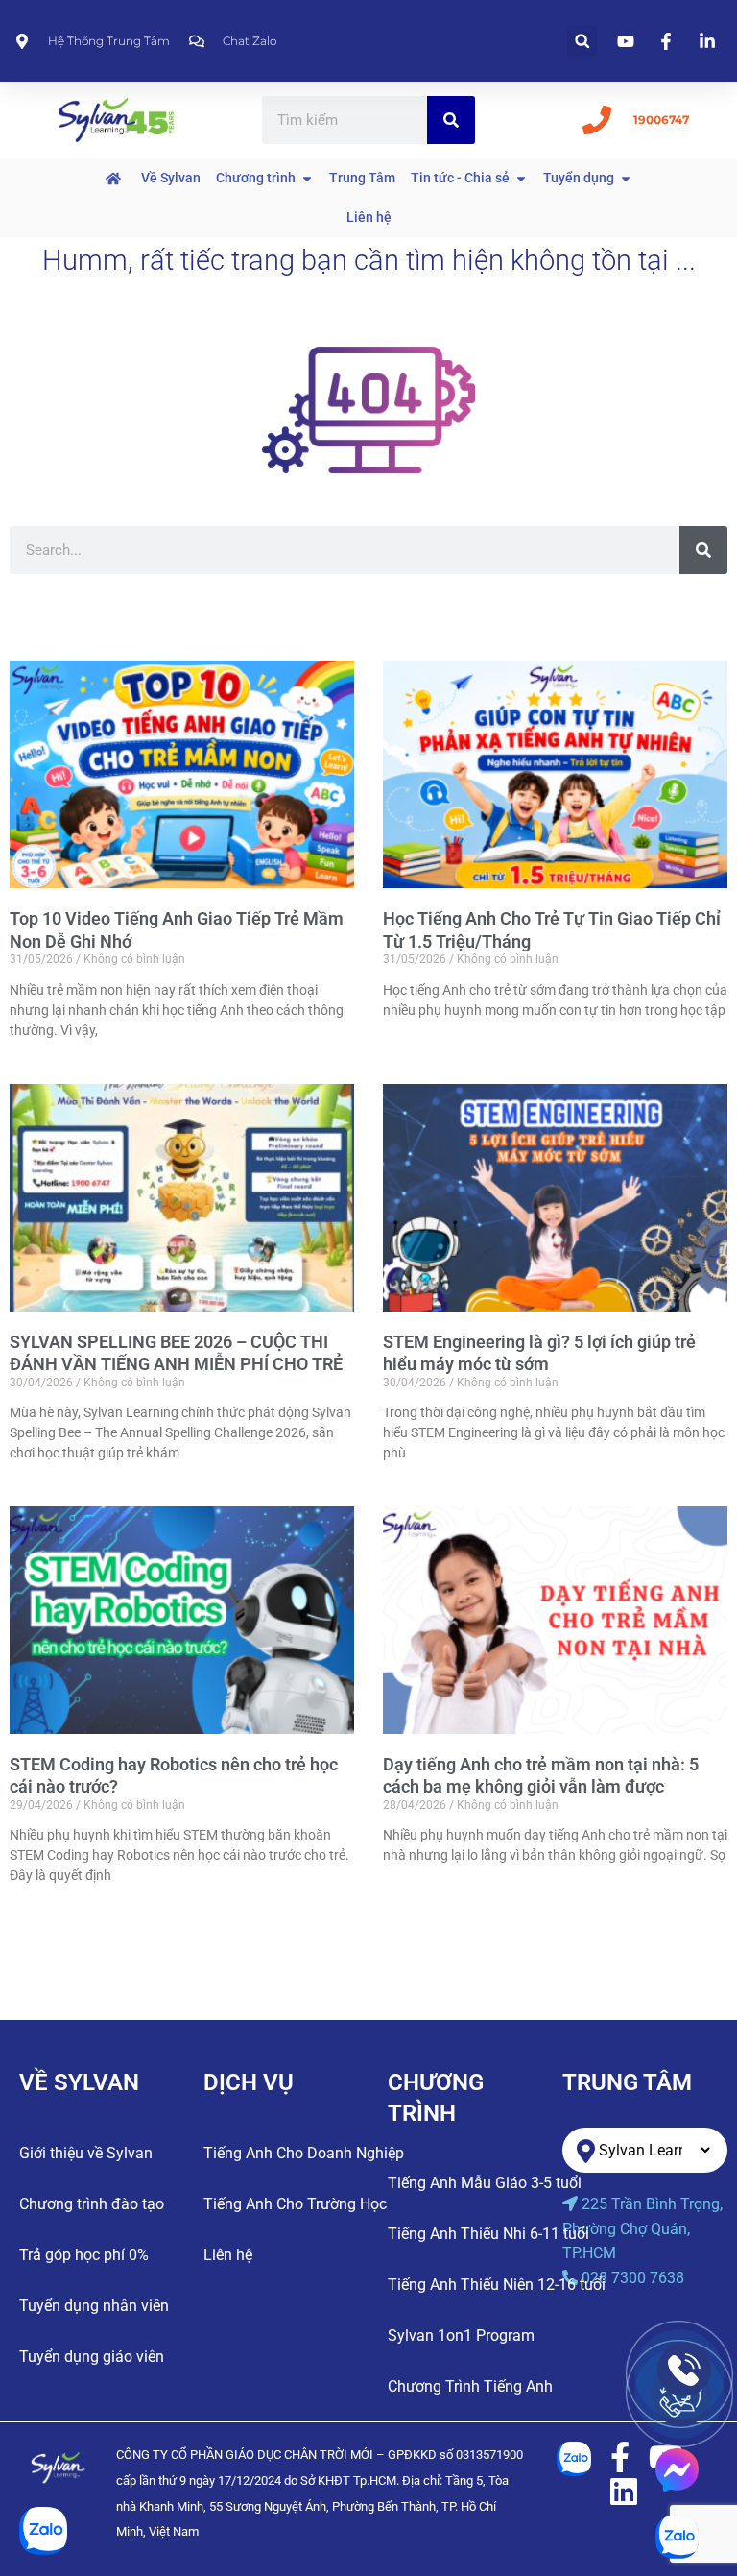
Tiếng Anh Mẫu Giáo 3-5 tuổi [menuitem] (485, 2183)
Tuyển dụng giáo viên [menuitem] (92, 2357)
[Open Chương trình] (307, 178)
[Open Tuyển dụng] (626, 178)
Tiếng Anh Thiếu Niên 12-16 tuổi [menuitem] (497, 2285)
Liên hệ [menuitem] (228, 2255)
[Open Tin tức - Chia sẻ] (521, 178)
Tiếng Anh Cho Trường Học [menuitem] (295, 2204)
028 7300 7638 (633, 2278)
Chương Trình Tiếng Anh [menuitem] (470, 2386)
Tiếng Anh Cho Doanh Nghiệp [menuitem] (304, 2153)
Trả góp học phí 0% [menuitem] (84, 2255)
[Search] (451, 120)
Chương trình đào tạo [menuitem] (92, 2204)
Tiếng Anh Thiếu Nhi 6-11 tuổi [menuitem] (488, 2234)
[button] (582, 41)
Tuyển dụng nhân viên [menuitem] (94, 2306)
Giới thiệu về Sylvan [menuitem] (86, 2153)
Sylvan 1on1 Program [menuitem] (461, 2335)
